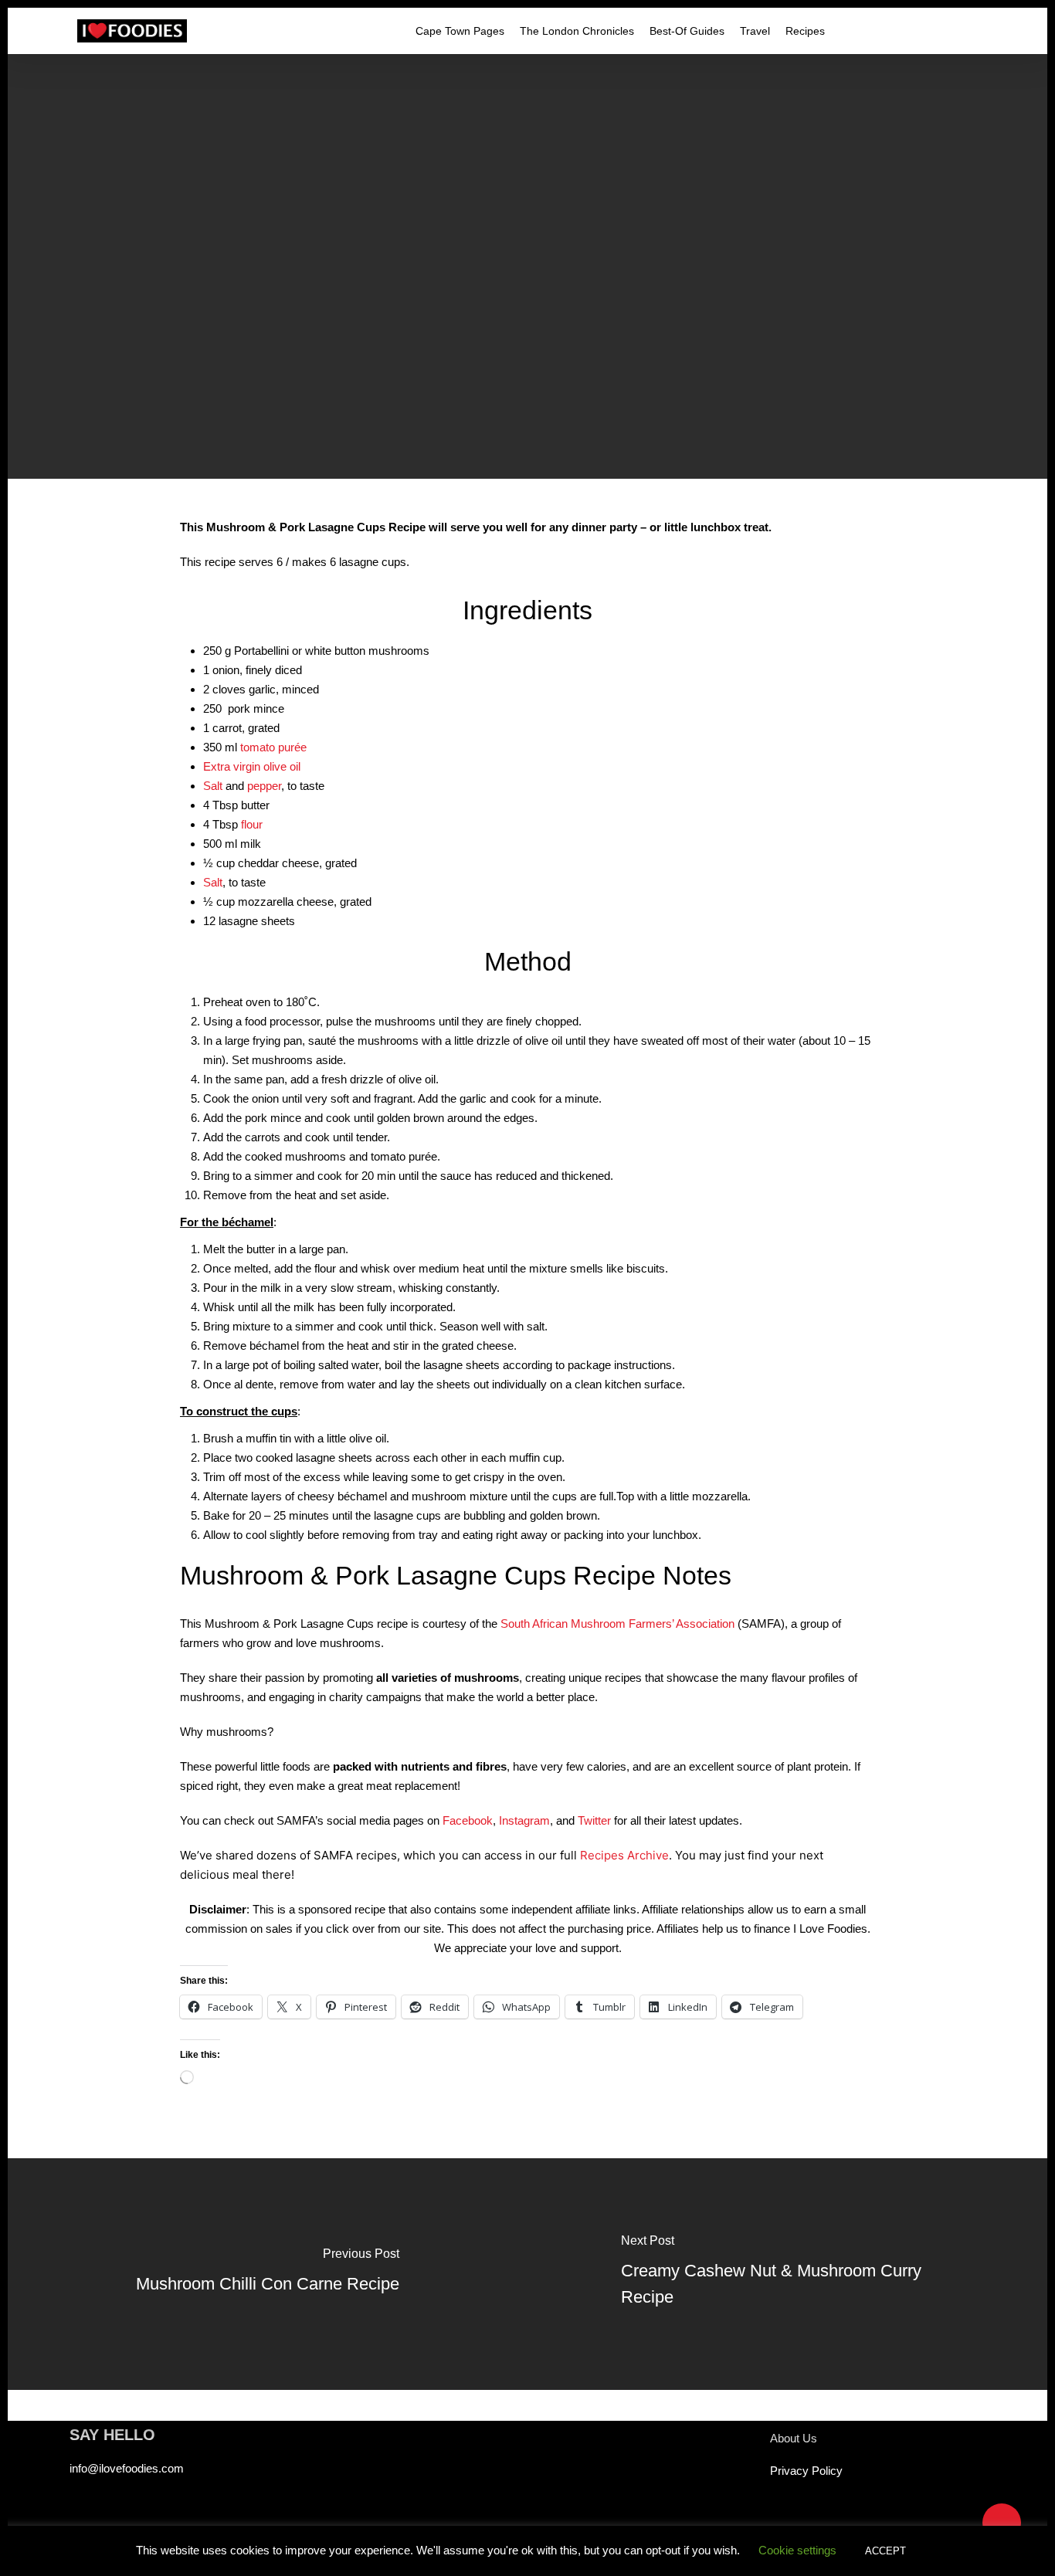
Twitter (594, 1820)
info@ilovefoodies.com (127, 2468)
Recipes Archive (624, 1855)
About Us (794, 2438)
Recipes (527, 311)
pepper (264, 786)
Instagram (524, 1820)
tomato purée (273, 747)
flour (252, 824)
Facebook (468, 1820)
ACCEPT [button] (885, 2551)
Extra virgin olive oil (252, 766)
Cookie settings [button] (797, 2550)
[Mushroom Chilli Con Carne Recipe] (268, 2274)
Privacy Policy (806, 2471)
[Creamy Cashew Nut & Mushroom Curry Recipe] (787, 2274)
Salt (213, 786)
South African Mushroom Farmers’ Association (617, 1624)
